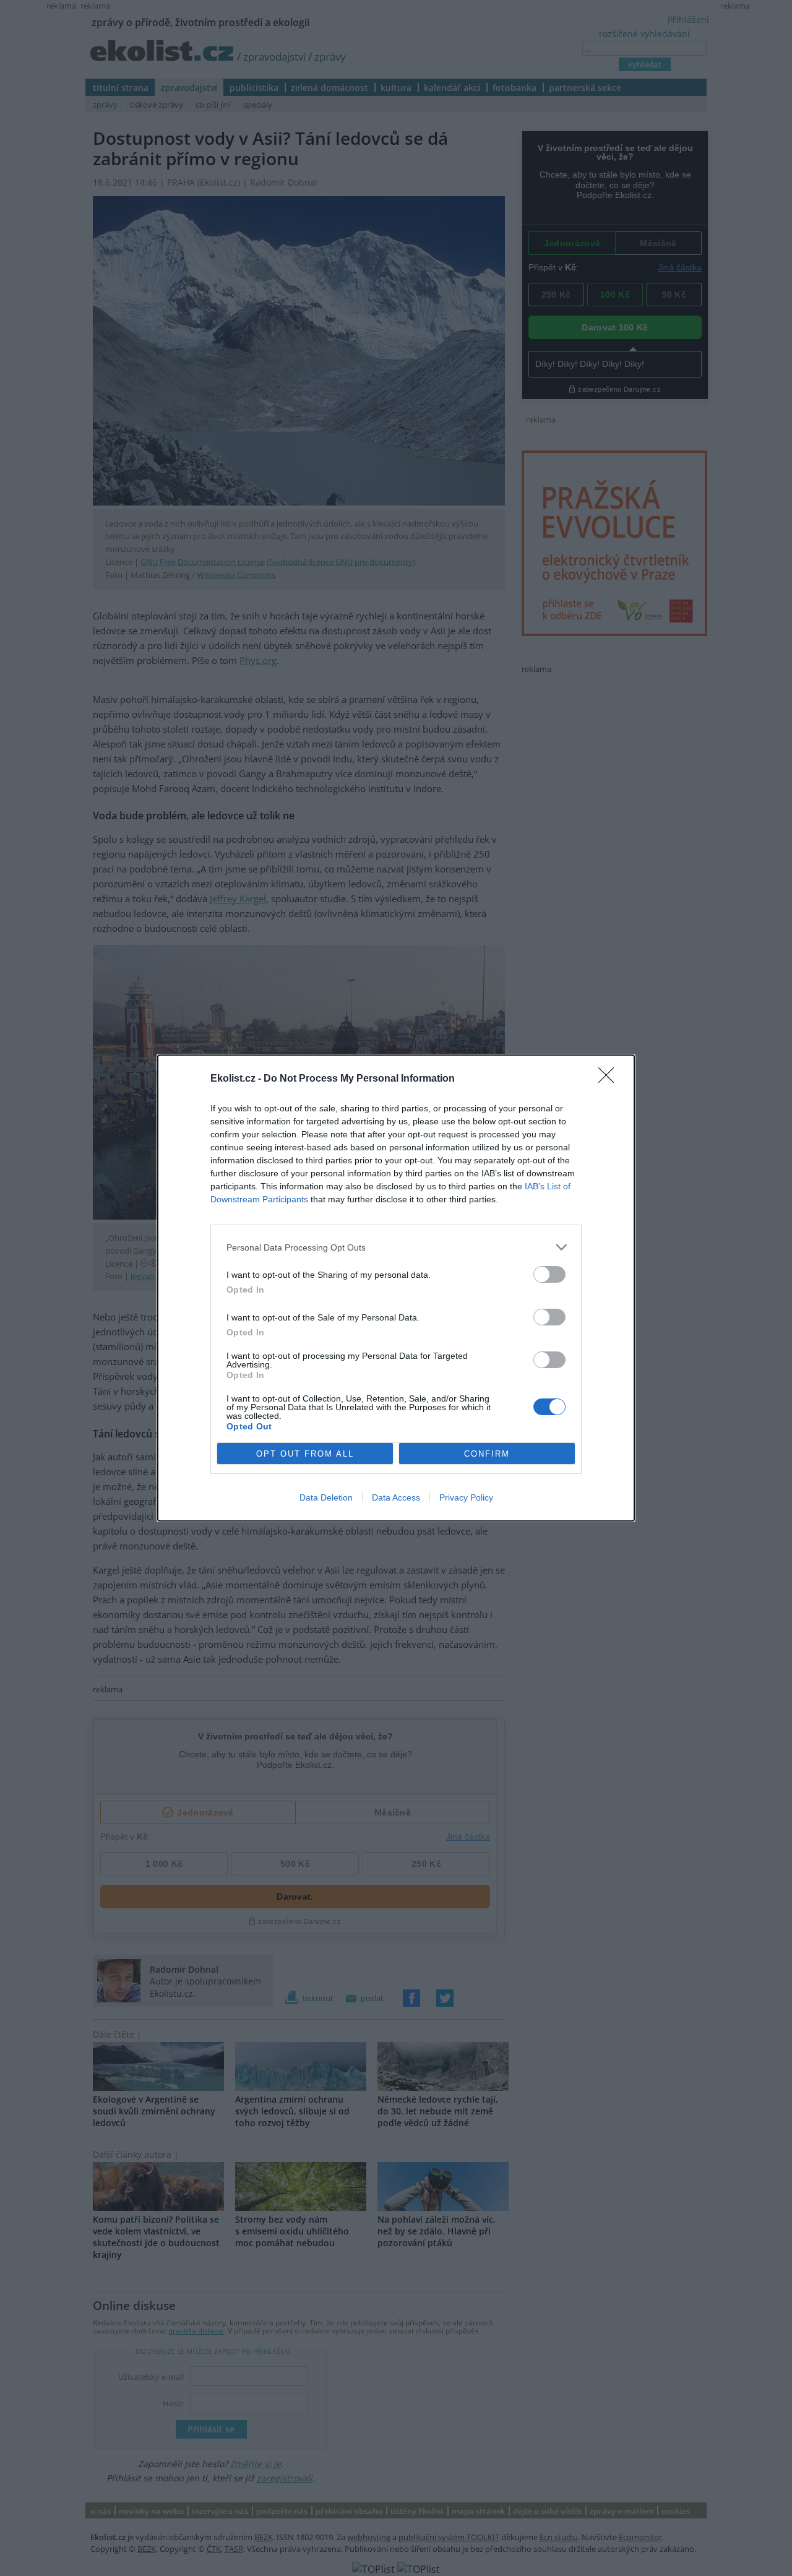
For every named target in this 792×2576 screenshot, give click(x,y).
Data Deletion (326, 1497)
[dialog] (396, 1288)
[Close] (610, 1079)
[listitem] (396, 1247)
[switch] (549, 1274)
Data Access (396, 1497)
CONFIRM (487, 1454)
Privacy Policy (466, 1497)
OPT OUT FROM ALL (305, 1454)
